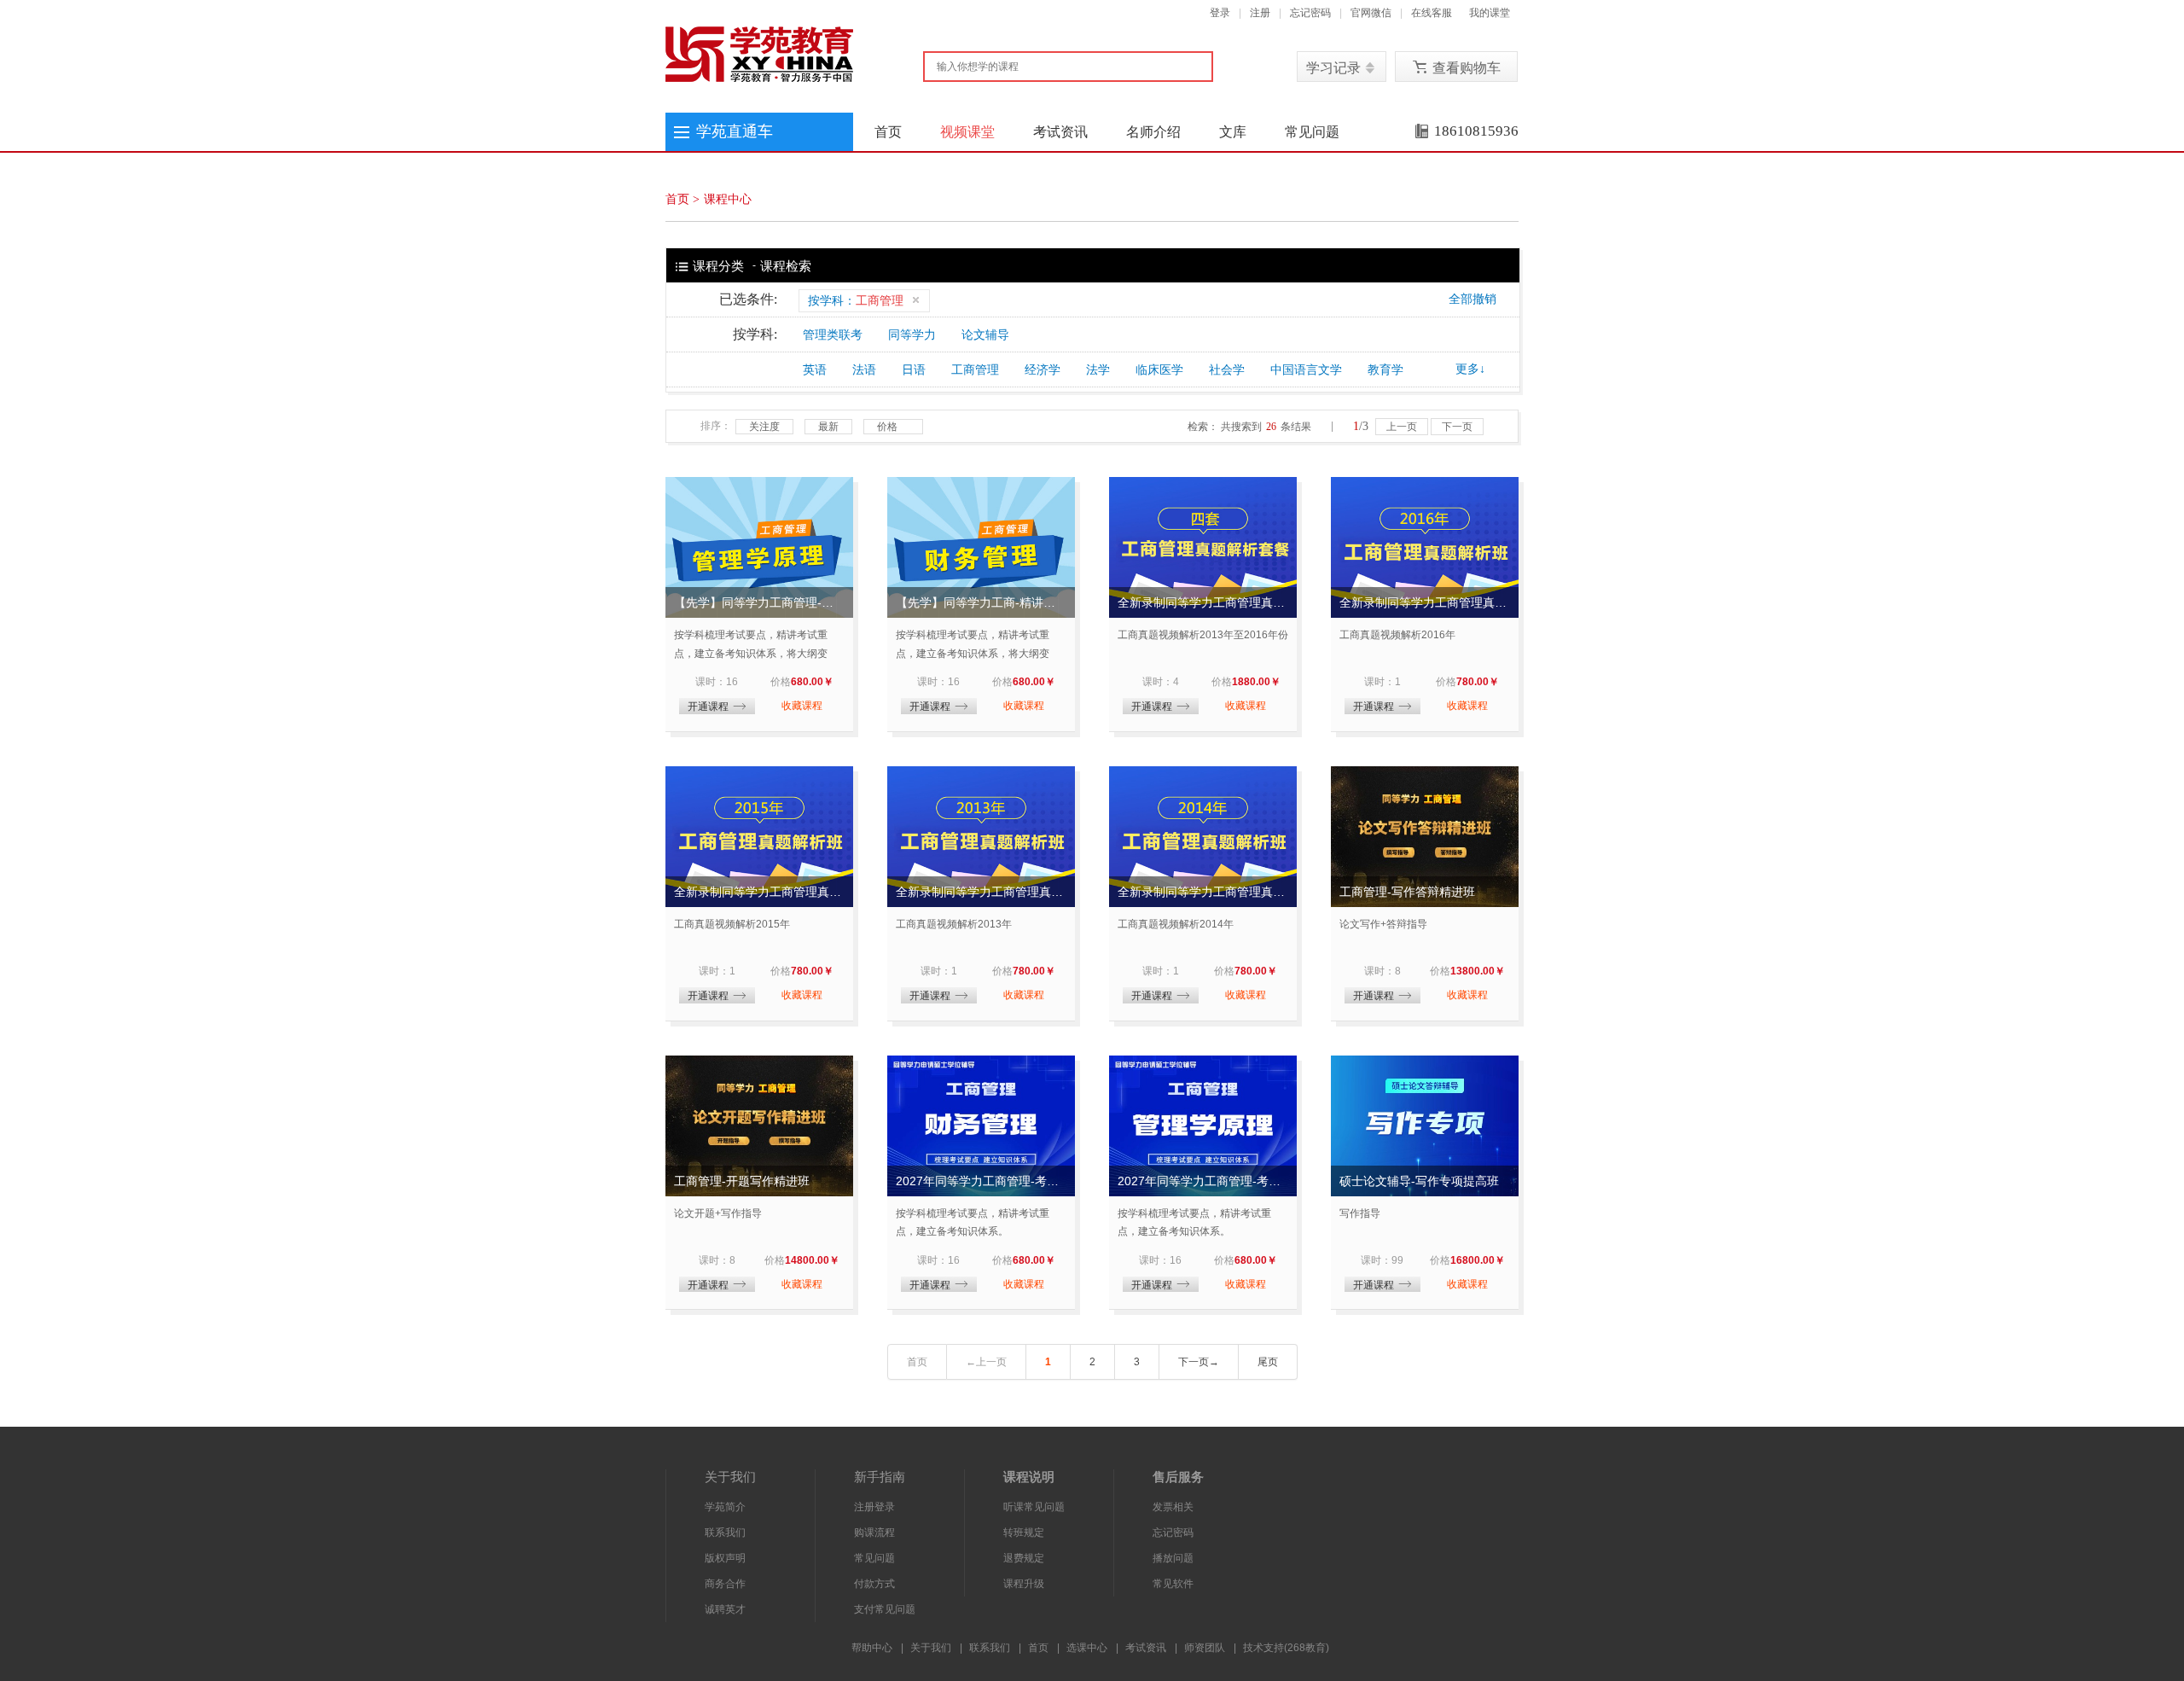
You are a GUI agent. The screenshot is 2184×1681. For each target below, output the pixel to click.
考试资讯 (1060, 132)
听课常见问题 (1034, 1507)
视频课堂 (967, 132)
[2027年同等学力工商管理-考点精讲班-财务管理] (981, 1126)
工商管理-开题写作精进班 (742, 1181)
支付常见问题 (885, 1609)
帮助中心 (872, 1648)
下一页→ (1199, 1362)
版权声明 (725, 1558)
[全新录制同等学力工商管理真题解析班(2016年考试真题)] (1425, 547)
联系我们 (725, 1533)
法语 (864, 370)
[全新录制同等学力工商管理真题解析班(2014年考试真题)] (1203, 837)
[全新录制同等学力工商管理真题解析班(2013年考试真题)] (981, 837)
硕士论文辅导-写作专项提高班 (1419, 1181)
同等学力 (912, 335)
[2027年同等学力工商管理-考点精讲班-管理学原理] (1203, 1126)
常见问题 (1312, 132)
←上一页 (986, 1362)
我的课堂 (1490, 13)
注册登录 (874, 1507)
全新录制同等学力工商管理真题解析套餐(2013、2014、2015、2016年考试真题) (1203, 602)
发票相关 (1173, 1507)
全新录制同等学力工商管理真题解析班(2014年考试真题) (1203, 892)
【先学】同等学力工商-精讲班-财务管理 (981, 602)
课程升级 (1024, 1584)
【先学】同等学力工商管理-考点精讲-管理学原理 (759, 602)
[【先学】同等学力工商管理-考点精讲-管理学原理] (759, 547)
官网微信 (1371, 13)
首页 (888, 132)
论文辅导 (985, 335)
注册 (1260, 13)
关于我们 (931, 1648)
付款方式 (874, 1584)
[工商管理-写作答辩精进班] (1425, 837)
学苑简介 (725, 1507)
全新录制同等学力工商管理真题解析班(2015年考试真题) (759, 892)
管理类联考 (833, 335)
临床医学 (1159, 370)
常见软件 (1173, 1584)
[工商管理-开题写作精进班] (759, 1126)
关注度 (764, 427)
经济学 (1043, 370)
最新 (828, 427)
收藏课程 (802, 706)
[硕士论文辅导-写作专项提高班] (1425, 1126)
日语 (914, 370)
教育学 (1385, 370)
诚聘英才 (725, 1609)
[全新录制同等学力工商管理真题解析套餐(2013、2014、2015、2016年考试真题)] (1203, 547)
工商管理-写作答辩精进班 (1407, 892)
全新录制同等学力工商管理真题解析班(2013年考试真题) (981, 892)
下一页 (1457, 427)
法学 (1098, 370)
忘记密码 (1310, 13)
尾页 (1268, 1362)
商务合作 (725, 1584)
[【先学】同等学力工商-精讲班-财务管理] (981, 547)
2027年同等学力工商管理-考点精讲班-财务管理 (981, 1181)
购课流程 (874, 1533)
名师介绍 (1153, 132)
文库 (1233, 132)
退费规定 (1024, 1558)
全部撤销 (1472, 299)
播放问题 (1173, 1558)
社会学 (1227, 370)
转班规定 (1024, 1533)
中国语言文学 (1306, 370)
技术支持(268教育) (1286, 1648)
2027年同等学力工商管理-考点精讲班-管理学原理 (1203, 1181)
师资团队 (1205, 1648)
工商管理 (975, 370)
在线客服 (1432, 13)
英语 (815, 370)
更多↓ (1470, 369)
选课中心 (1087, 1648)
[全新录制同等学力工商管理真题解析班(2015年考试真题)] (759, 837)
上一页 (1402, 427)
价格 (887, 427)
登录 (1220, 13)
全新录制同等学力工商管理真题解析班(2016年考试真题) (1425, 602)
